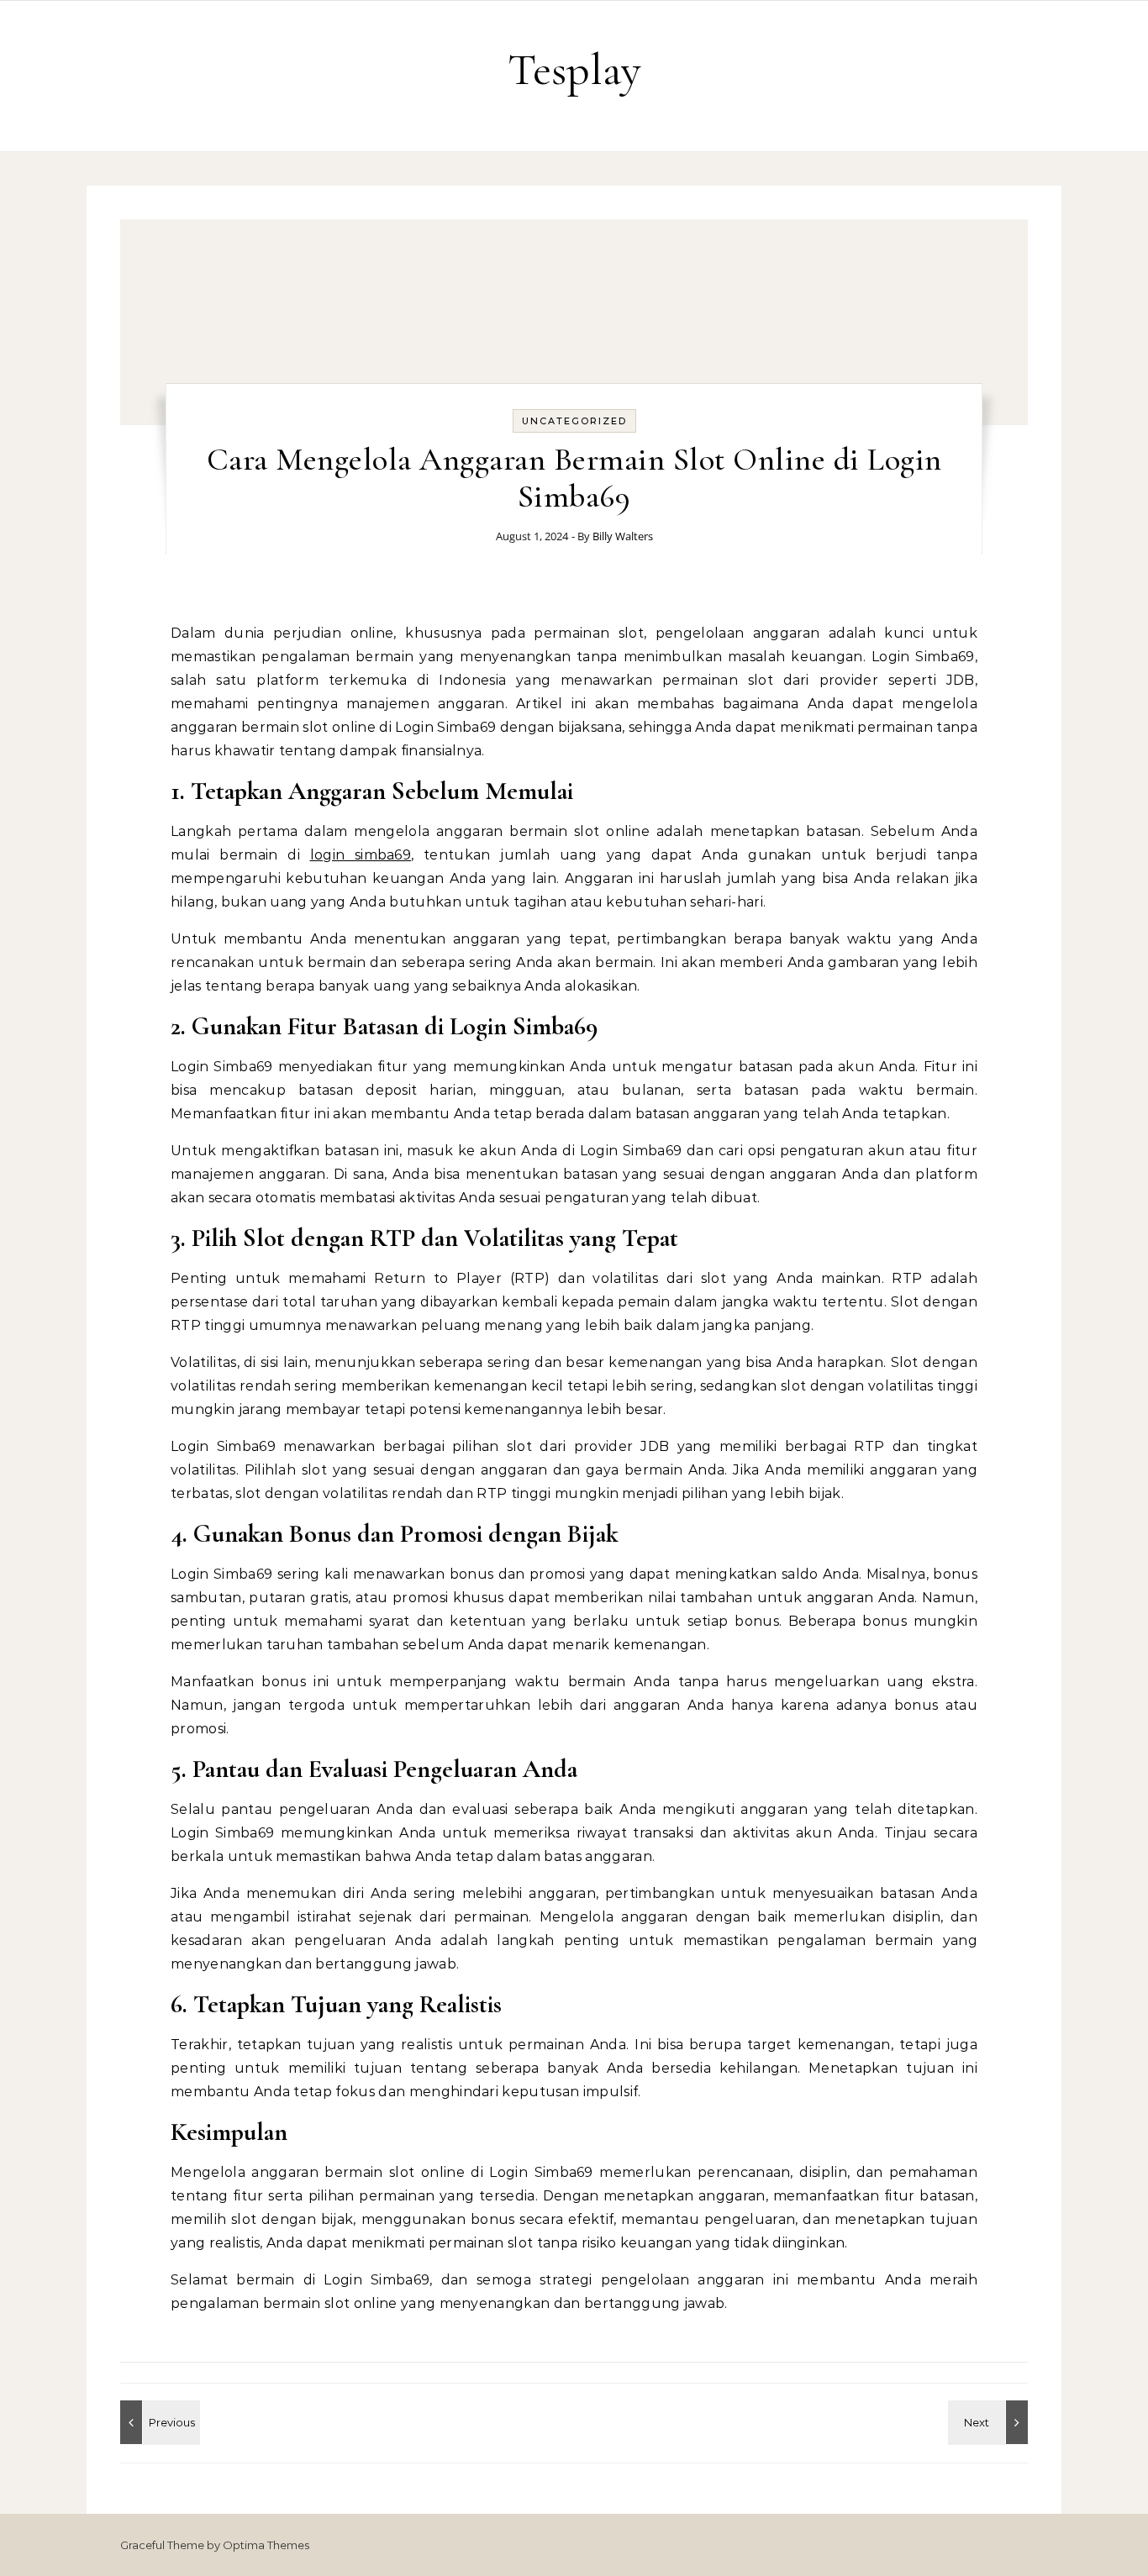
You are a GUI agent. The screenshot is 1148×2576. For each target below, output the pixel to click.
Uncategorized (574, 421)
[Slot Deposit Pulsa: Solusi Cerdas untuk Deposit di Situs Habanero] (158, 2422)
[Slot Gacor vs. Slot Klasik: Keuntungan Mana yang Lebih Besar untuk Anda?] (990, 2422)
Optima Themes (266, 2545)
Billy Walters (623, 536)
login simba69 (361, 855)
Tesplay (574, 69)
